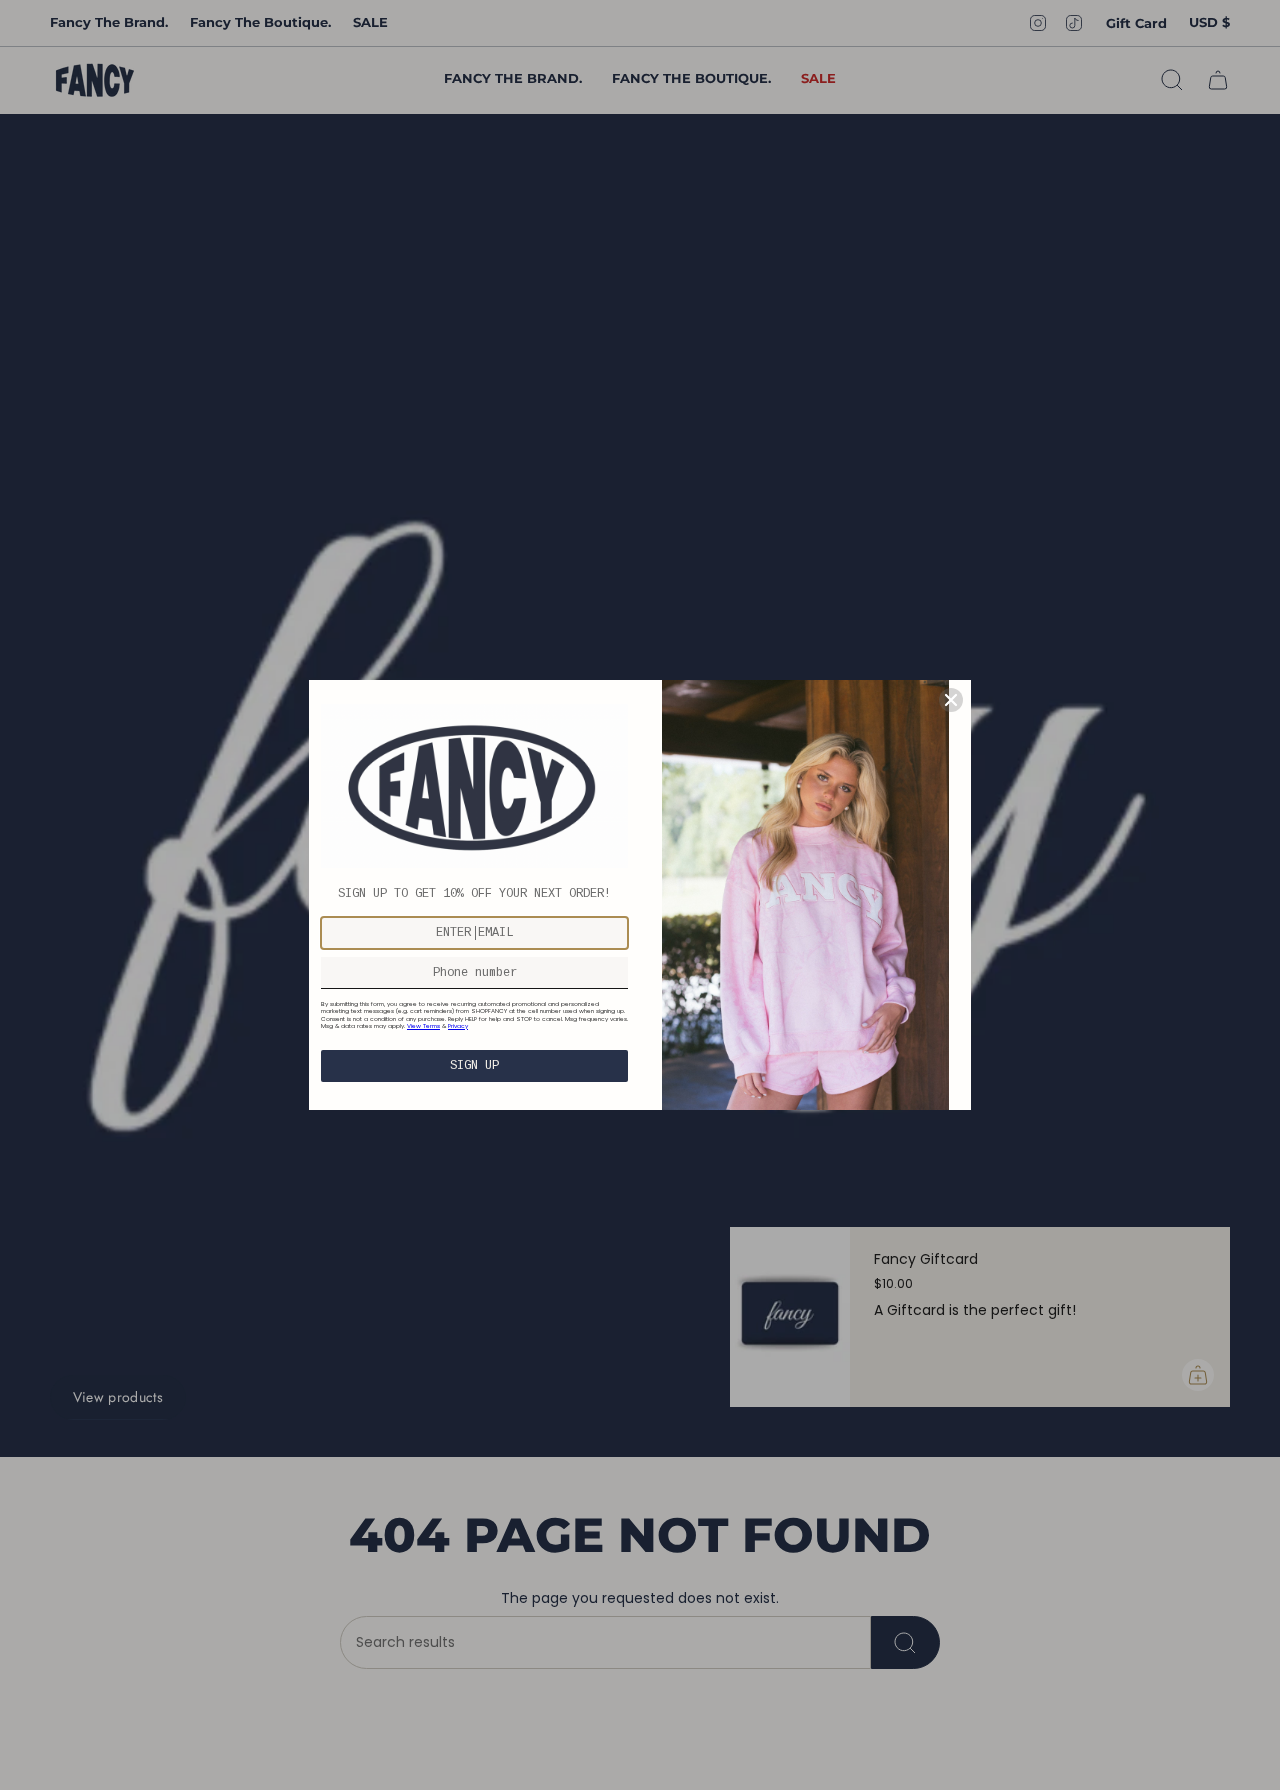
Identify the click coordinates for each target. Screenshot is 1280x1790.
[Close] (951, 700)
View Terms (423, 1026)
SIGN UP (474, 1066)
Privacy (458, 1026)
